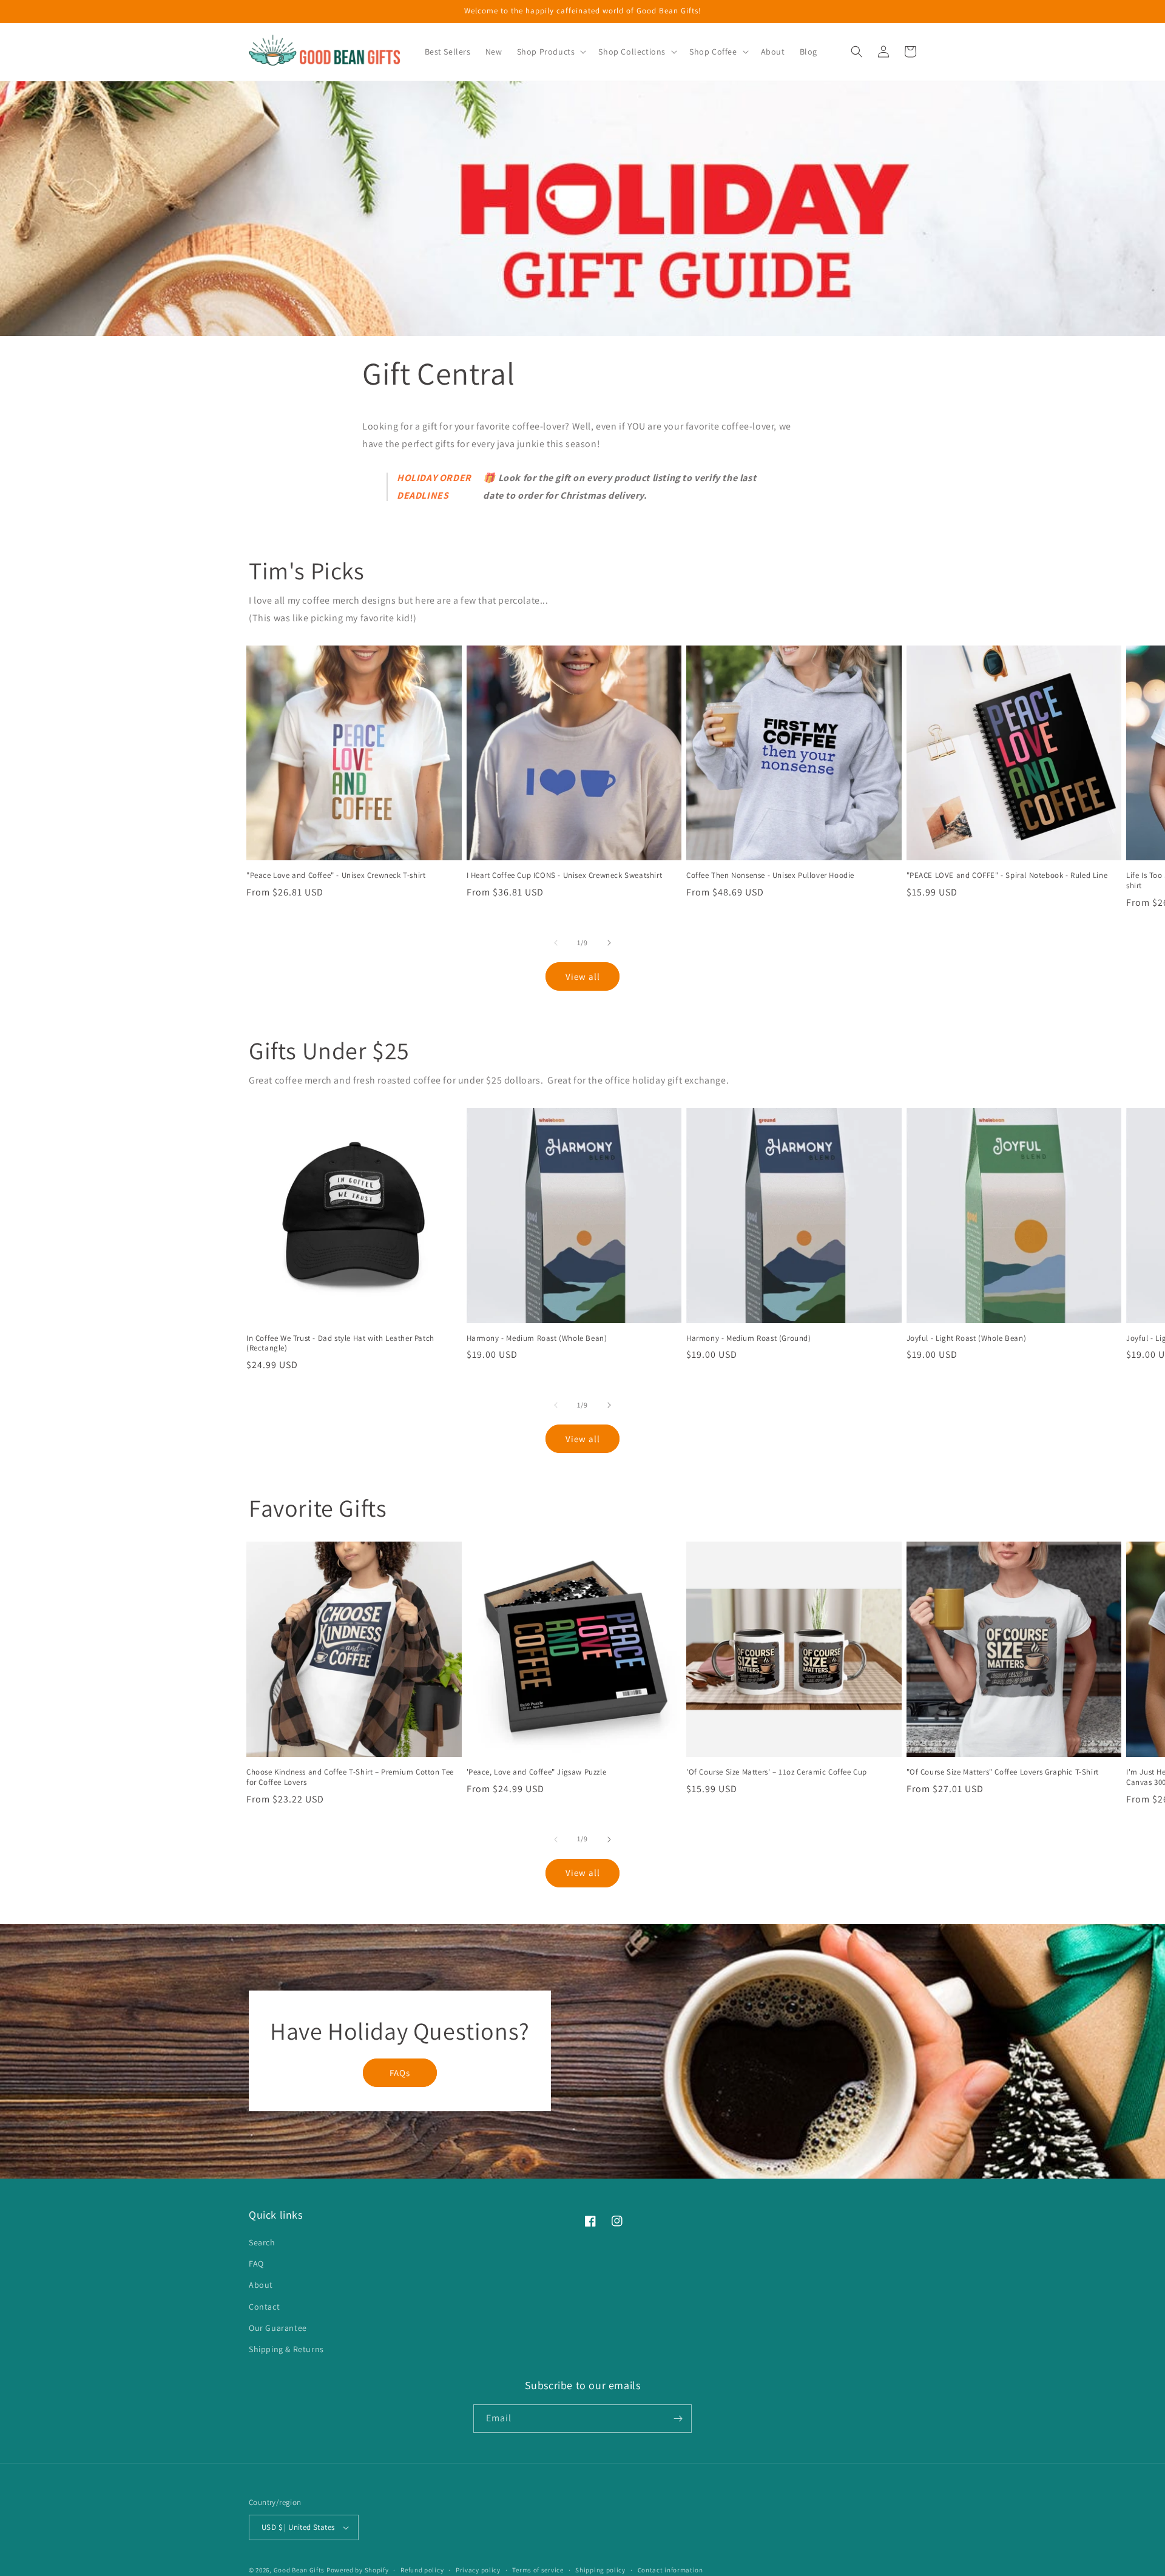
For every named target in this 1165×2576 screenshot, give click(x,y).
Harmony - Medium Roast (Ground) (749, 1338)
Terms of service (538, 2570)
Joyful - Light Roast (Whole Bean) (967, 1338)
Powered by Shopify (358, 2570)
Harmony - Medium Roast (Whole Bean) (537, 1338)
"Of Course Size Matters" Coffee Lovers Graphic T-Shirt (1003, 1772)
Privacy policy (478, 2570)
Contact (264, 2307)
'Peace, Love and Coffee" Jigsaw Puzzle (537, 1772)
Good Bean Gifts (299, 2570)
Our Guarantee (278, 2328)
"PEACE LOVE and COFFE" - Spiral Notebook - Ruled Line (1007, 875)
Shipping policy (600, 2570)
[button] (551, 52)
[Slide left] (556, 943)
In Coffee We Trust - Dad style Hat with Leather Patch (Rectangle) (340, 1344)
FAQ (256, 2264)
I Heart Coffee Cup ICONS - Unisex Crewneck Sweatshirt (565, 875)
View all (583, 976)
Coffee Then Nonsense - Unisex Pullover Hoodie (770, 875)
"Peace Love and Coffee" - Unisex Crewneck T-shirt (336, 875)
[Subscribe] (678, 2419)
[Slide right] (609, 943)
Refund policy (422, 2570)
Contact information (670, 2570)
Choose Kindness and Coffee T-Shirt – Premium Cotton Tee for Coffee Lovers (350, 1777)
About (261, 2285)
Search (262, 2242)
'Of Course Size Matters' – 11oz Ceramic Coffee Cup (777, 1772)
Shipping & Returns (286, 2349)
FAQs (400, 2073)
